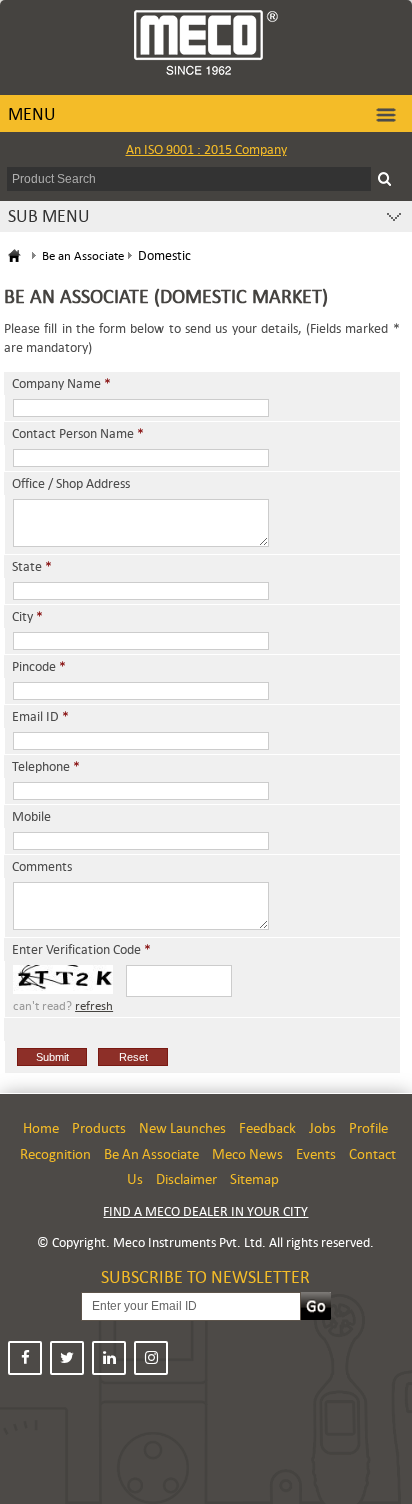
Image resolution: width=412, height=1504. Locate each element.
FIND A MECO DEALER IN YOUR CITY (205, 1211)
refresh (94, 1006)
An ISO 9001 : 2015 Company (206, 149)
